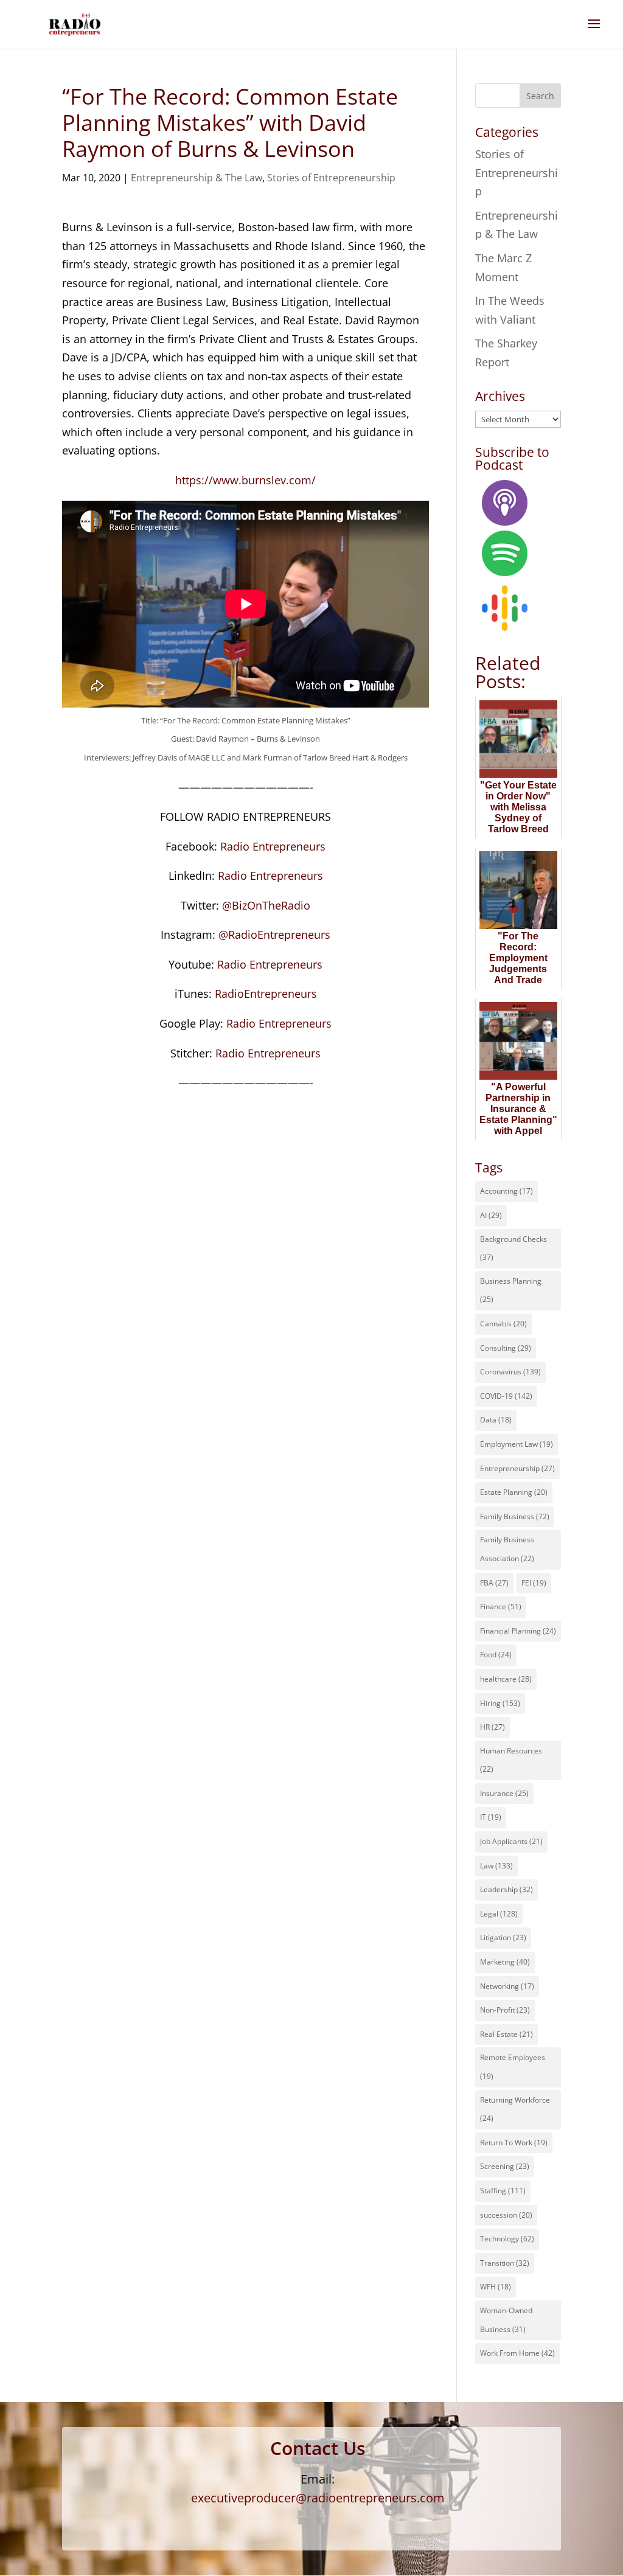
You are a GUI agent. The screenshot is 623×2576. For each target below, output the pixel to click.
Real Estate (506, 2034)
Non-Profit (505, 2010)
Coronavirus (510, 1372)
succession (506, 2215)
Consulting (506, 1348)
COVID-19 (506, 1396)
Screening (505, 2166)
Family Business (515, 1516)
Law (496, 1866)
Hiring (500, 1703)
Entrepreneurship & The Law (197, 178)
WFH (496, 2287)
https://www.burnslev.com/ (245, 480)
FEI (534, 1583)
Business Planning (511, 1290)
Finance (501, 1607)
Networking (507, 1986)
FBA (494, 1583)
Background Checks (513, 1248)
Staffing (503, 2191)
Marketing (505, 1962)
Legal (499, 1914)
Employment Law (517, 1444)
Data (496, 1420)
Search (540, 96)
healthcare (506, 1679)
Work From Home (517, 2353)
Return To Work (514, 2143)
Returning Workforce (515, 2109)
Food (496, 1655)
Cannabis (503, 1324)
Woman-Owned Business (506, 2320)
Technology (507, 2239)
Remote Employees (513, 2067)
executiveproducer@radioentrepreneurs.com (318, 2498)
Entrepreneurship (517, 1468)
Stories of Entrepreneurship (331, 178)
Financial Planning (518, 1631)
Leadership (506, 1889)
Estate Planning (514, 1492)
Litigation (503, 1937)
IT (491, 1817)
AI (491, 1215)
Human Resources (511, 1760)
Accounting (506, 1191)
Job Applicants (511, 1841)
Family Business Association (507, 1549)
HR (492, 1727)
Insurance (504, 1793)
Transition (505, 2263)
